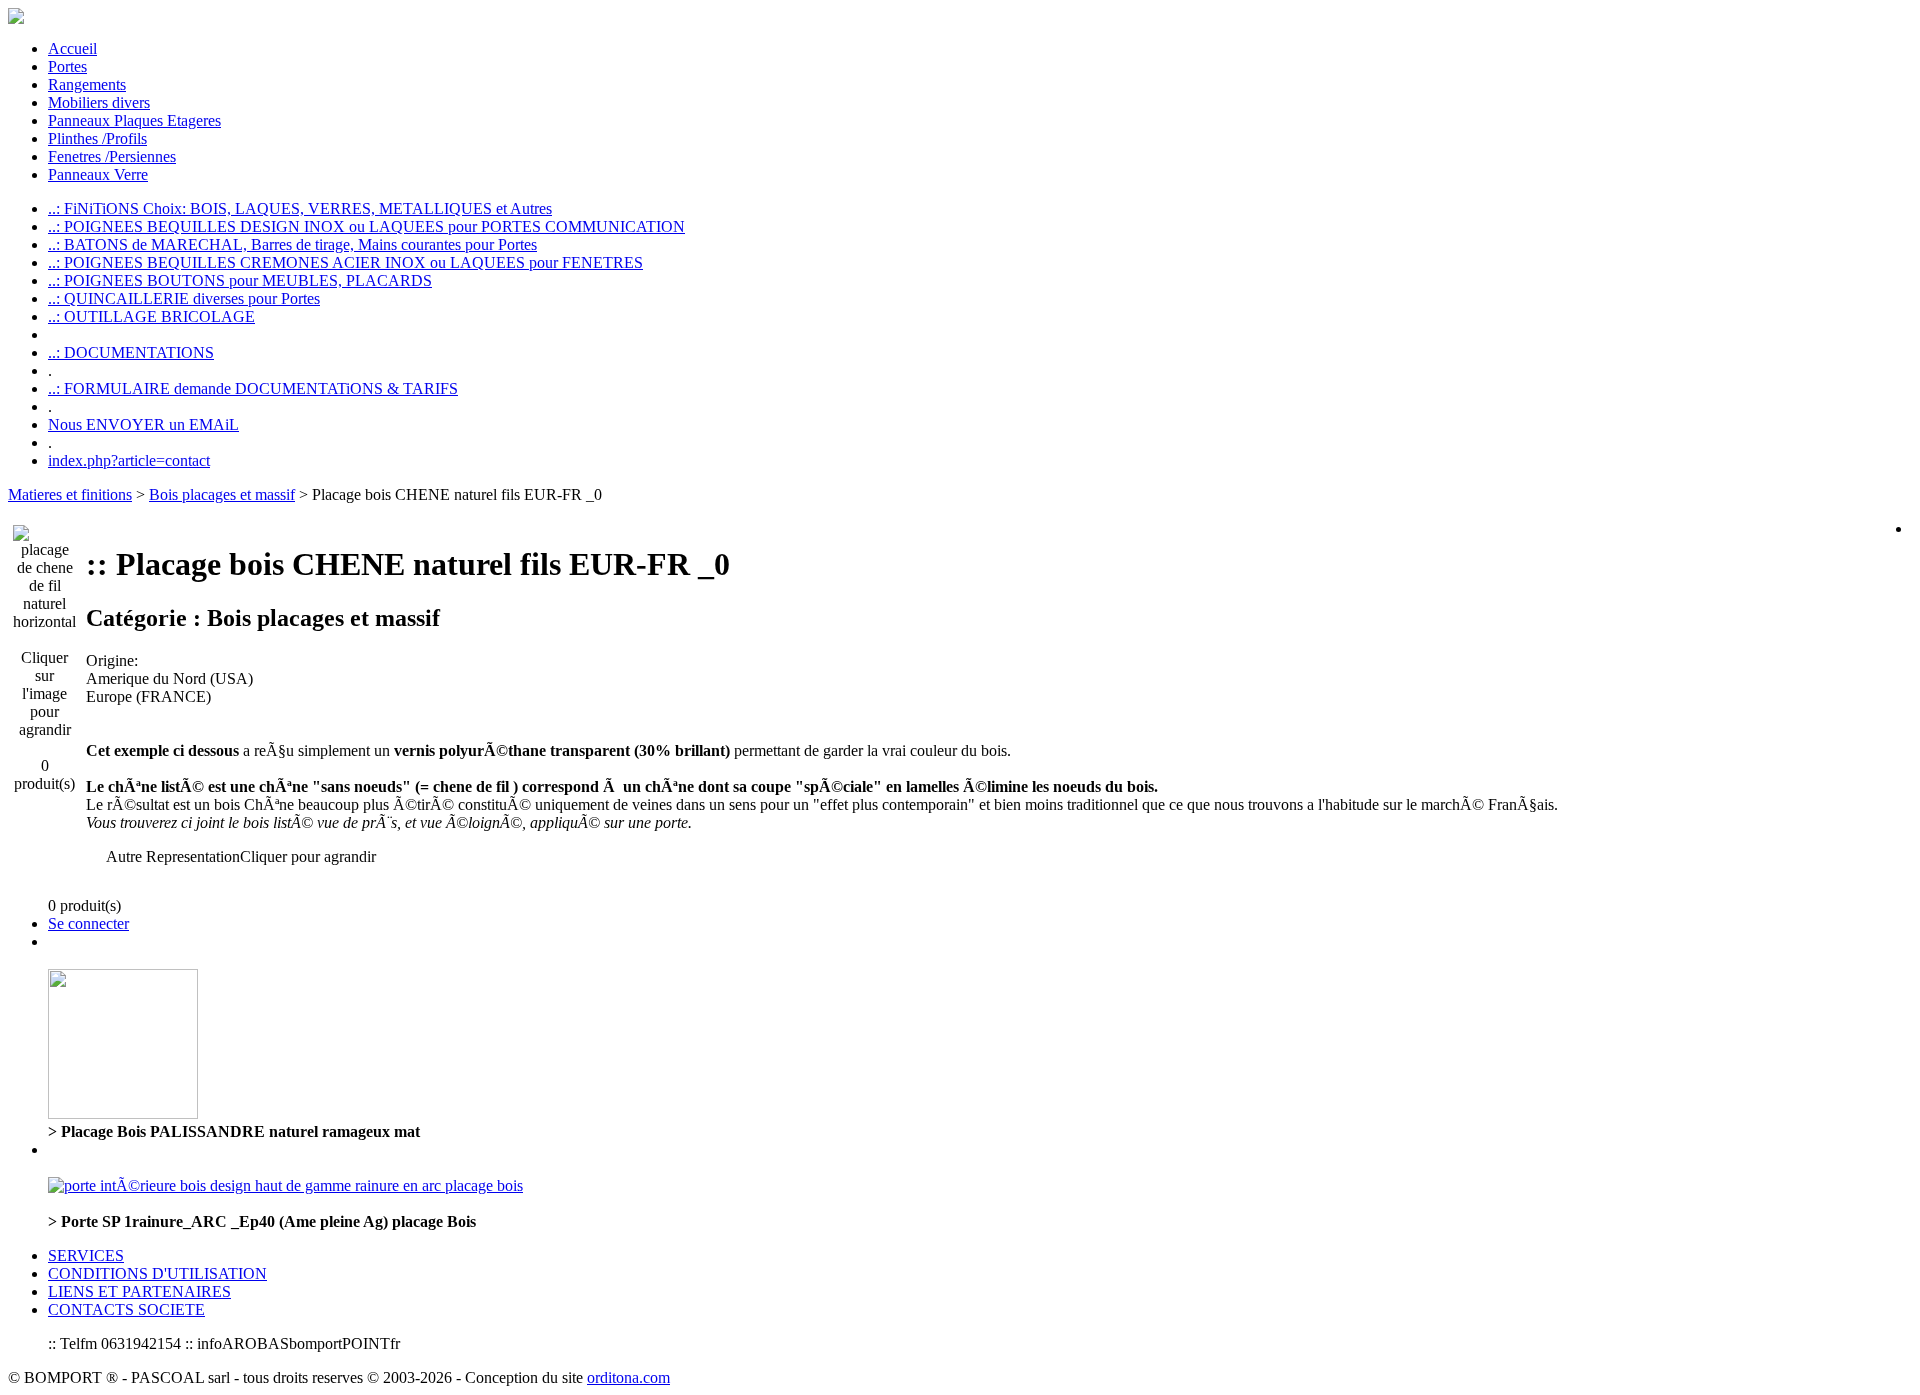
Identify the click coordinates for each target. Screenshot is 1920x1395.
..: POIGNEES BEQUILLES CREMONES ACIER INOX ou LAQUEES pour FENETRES (345, 262)
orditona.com (628, 1377)
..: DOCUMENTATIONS (131, 352)
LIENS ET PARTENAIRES (139, 1291)
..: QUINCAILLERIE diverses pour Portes (184, 298)
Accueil (72, 48)
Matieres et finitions (70, 494)
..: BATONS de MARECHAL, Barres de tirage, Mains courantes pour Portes (292, 244)
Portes (67, 66)
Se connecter (88, 923)
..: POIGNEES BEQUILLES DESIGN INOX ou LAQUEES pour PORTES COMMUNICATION (366, 226)
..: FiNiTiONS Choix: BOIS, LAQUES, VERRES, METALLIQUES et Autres (300, 208)
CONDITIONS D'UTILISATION (157, 1273)
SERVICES (86, 1255)
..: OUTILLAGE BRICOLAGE (151, 316)
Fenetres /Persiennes (112, 156)
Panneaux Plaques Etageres (134, 120)
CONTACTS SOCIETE (126, 1309)
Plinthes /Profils (97, 138)
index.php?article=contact (129, 460)
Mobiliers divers (99, 102)
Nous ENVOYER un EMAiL (143, 424)
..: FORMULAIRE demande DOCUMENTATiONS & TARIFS (253, 388)
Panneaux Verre (98, 174)
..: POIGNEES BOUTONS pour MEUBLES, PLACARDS (240, 280)
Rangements (87, 84)
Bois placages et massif (222, 494)
